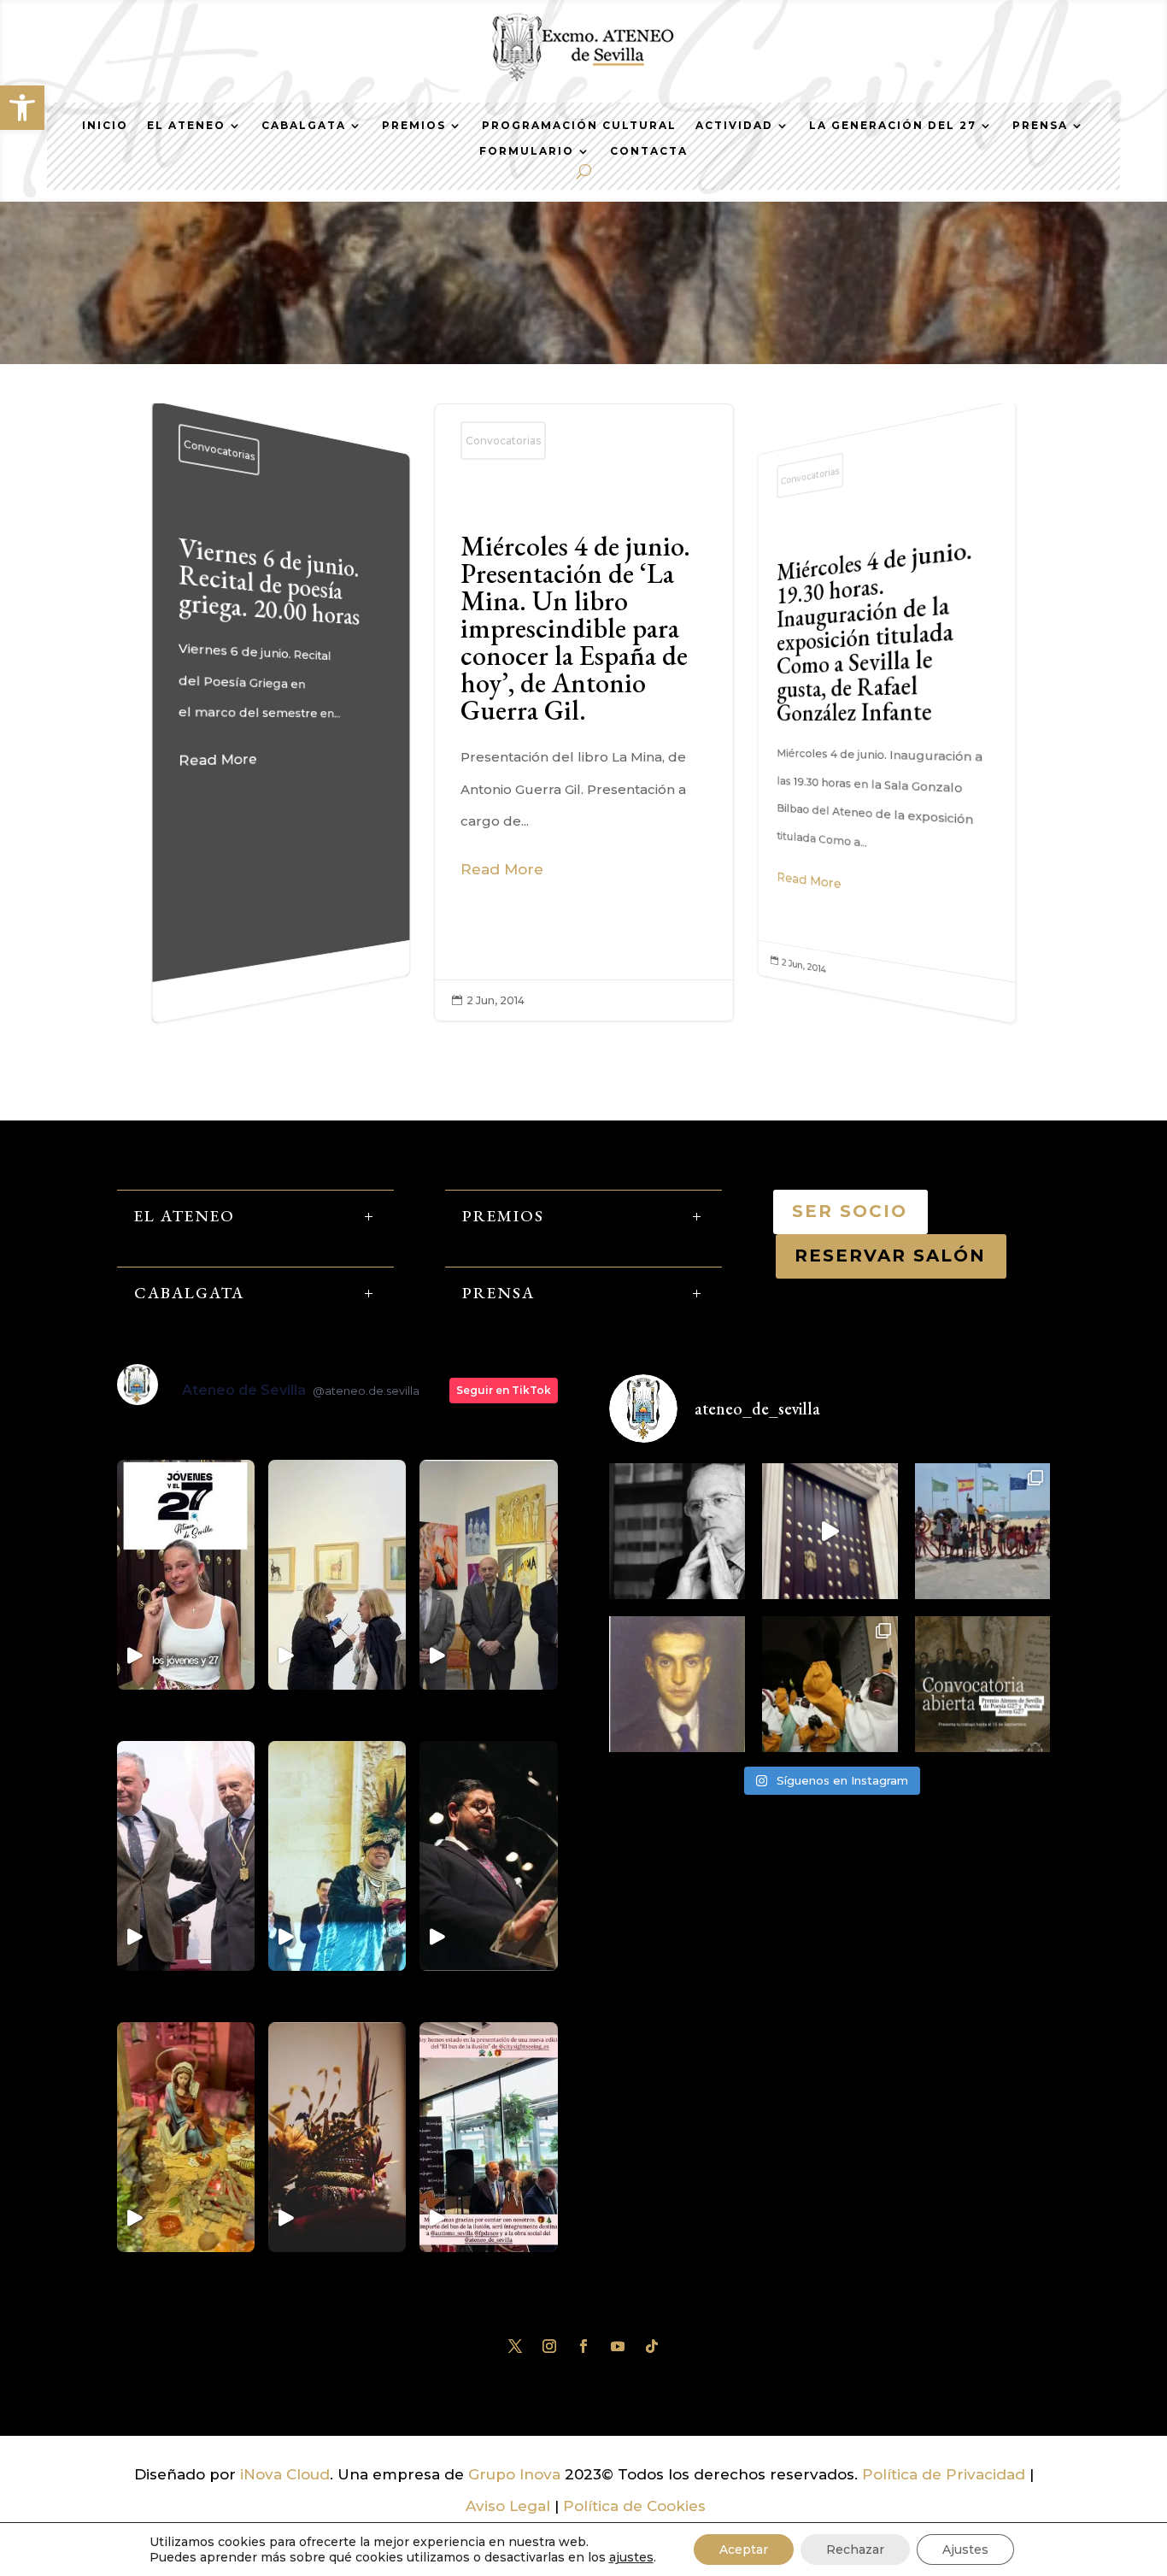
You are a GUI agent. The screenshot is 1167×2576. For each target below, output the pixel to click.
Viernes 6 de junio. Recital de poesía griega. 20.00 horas (281, 658)
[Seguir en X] (515, 2346)
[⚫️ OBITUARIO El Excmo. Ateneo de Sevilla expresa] (677, 1531)
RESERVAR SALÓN (891, 1256)
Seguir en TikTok (504, 1390)
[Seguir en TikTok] (652, 2346)
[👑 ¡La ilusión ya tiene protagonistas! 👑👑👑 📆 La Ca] (830, 1684)
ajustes (631, 2557)
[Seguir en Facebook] (583, 2346)
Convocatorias (219, 450)
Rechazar (855, 2550)
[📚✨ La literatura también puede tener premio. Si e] (830, 1531)
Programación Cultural (579, 126)
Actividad (734, 126)
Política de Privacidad (944, 2474)
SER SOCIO (850, 1211)
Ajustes (965, 2550)
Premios (414, 126)
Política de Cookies (634, 2506)
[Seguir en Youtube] (618, 2346)
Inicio (105, 126)
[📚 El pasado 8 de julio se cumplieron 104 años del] (677, 1684)
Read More (218, 759)
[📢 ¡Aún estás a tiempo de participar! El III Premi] (983, 1684)
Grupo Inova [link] (516, 2474)
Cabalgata (304, 126)
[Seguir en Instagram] (549, 2346)
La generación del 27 (893, 126)
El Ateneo (186, 126)
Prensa (1040, 126)
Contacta (649, 151)
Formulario (527, 151)
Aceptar (744, 2550)
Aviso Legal (508, 2506)
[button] (22, 108)
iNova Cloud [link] (285, 2474)
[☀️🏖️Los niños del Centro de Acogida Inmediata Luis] (983, 1531)
